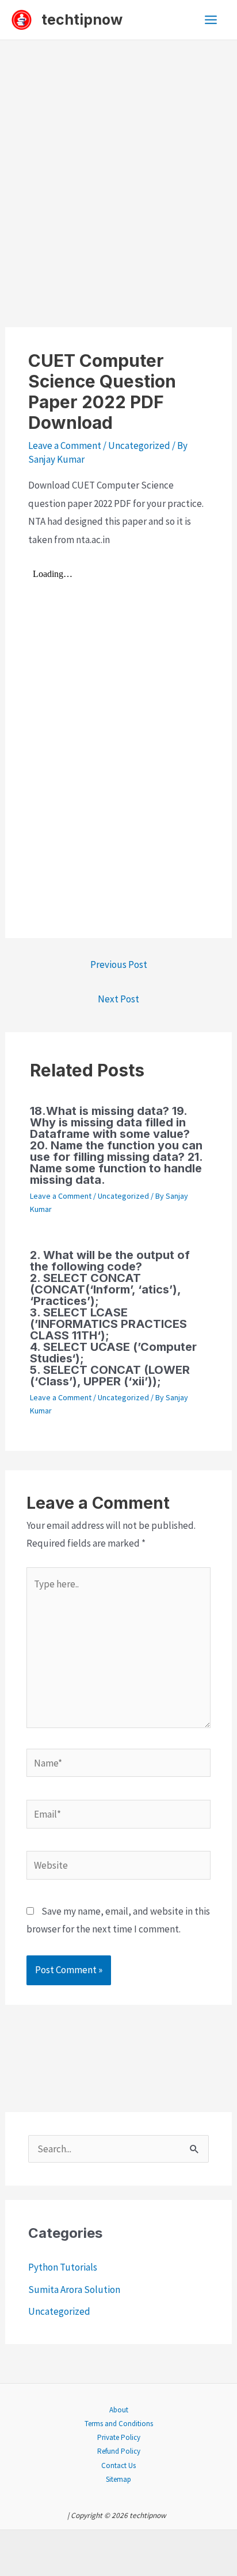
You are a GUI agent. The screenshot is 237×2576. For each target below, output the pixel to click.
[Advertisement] (118, 164)
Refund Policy (119, 2451)
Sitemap (118, 2479)
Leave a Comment (65, 446)
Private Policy (119, 2437)
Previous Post (119, 964)
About (119, 2410)
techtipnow (82, 20)
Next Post (118, 999)
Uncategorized (139, 446)
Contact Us (118, 2465)
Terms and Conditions (119, 2424)
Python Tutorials (63, 2267)
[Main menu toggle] (211, 20)
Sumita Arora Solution (74, 2290)
